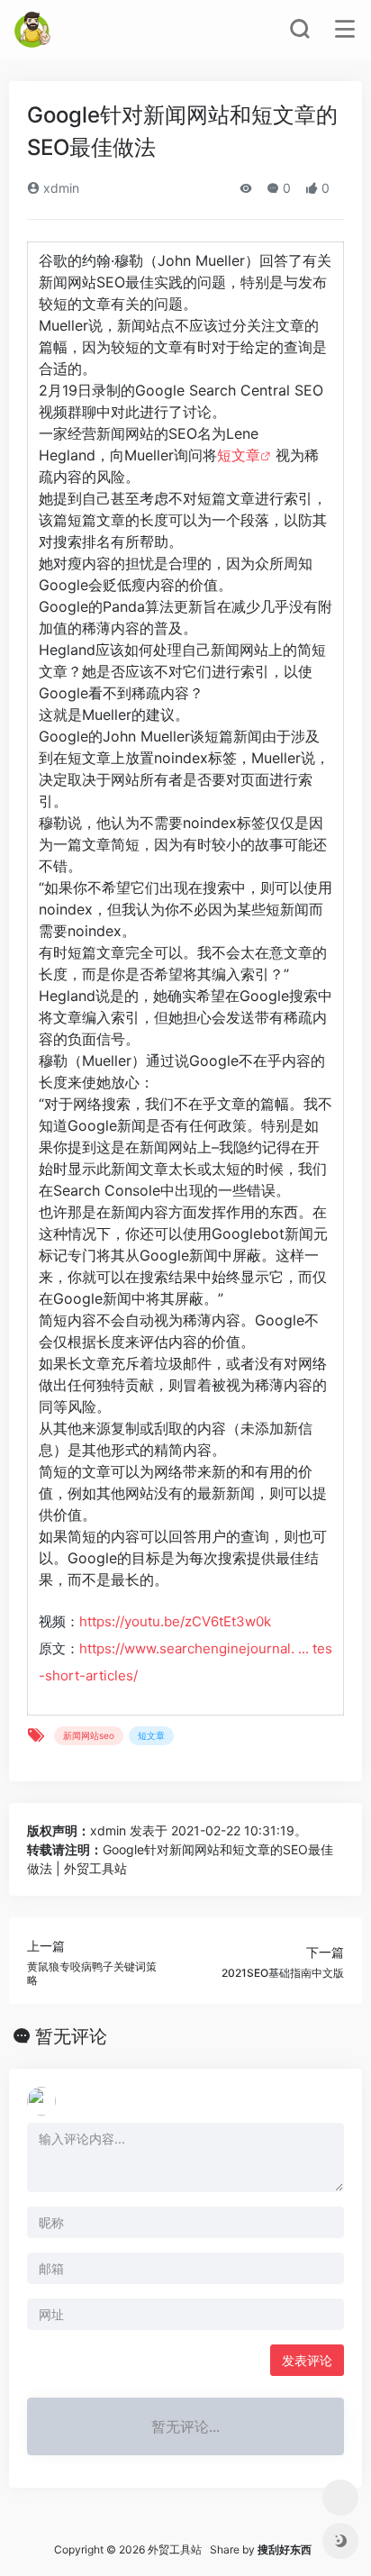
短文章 (239, 455)
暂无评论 (71, 2036)
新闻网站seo (89, 1735)
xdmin (59, 188)
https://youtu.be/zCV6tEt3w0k (175, 1621)
